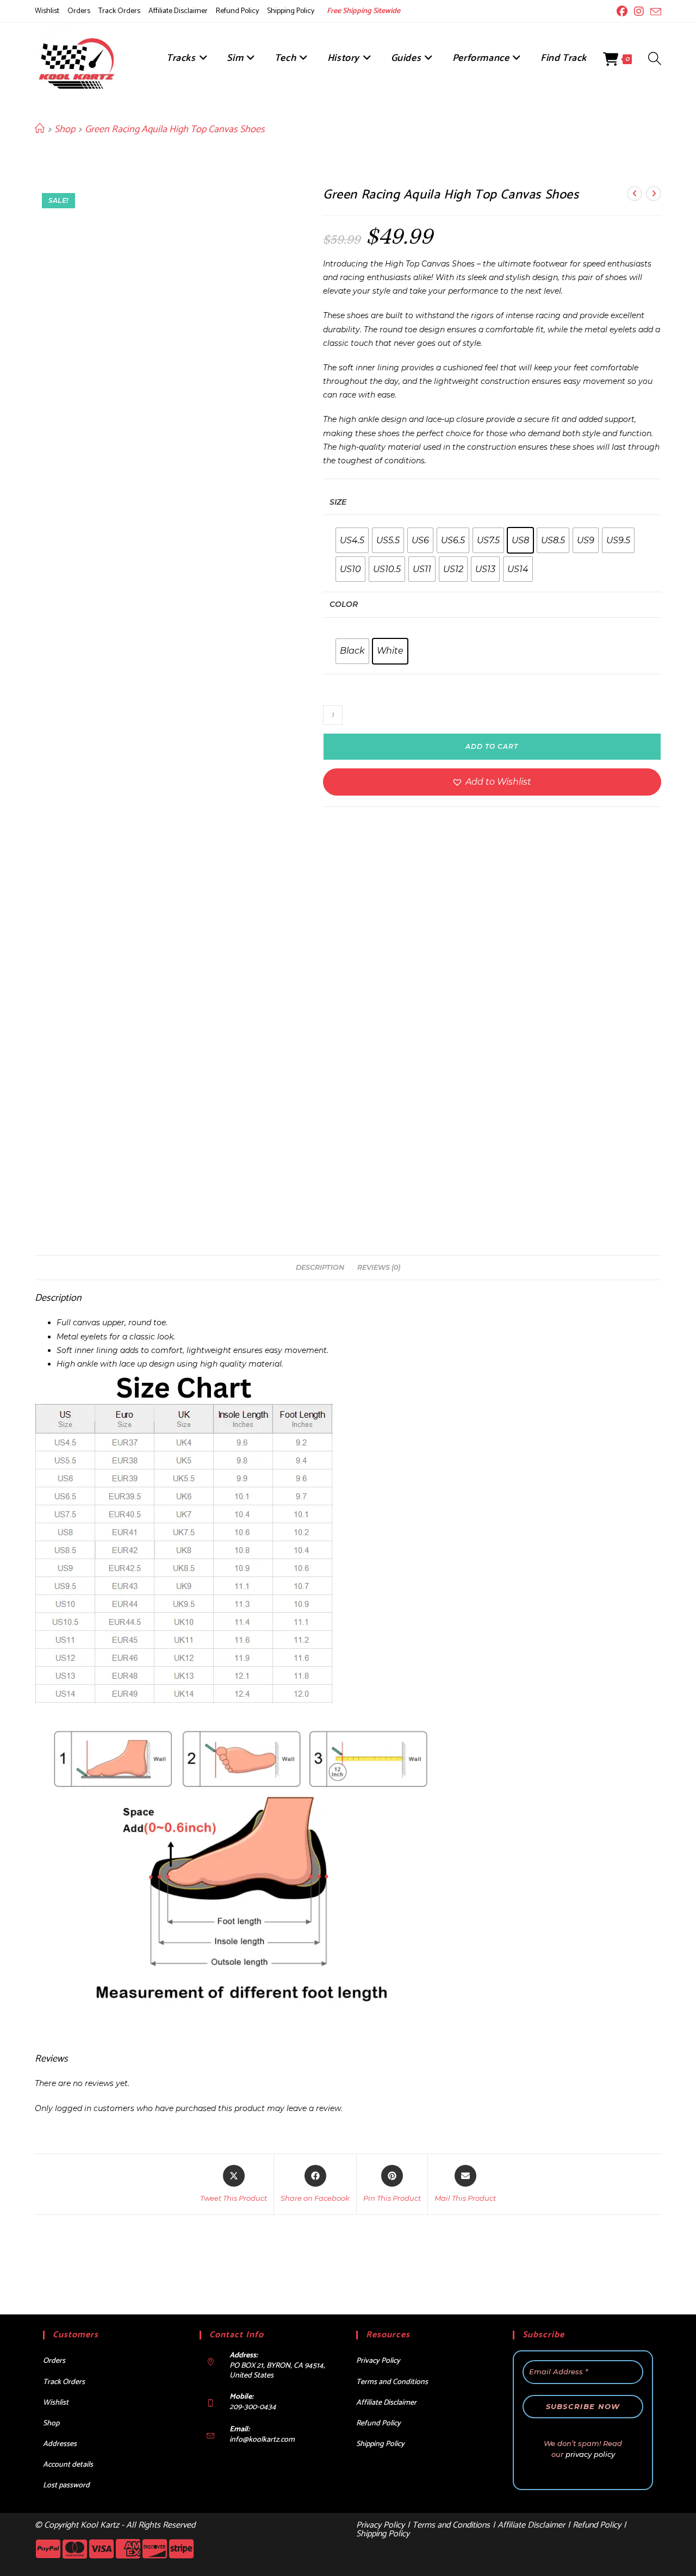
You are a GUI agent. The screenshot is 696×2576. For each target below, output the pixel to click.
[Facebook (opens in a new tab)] (622, 11)
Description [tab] (320, 1267)
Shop (51, 2423)
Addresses (60, 2444)
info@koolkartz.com (262, 2440)
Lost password (66, 2485)
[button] (492, 782)
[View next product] (654, 194)
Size (338, 502)
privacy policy (590, 2454)
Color (344, 604)
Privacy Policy (378, 2361)
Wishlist (47, 11)
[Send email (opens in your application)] (654, 12)
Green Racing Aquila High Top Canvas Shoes (175, 129)
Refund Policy (237, 11)
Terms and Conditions (392, 2382)
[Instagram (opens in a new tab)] (639, 11)
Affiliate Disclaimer (178, 11)
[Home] (40, 129)
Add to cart (492, 746)
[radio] (352, 540)
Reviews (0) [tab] (379, 1267)
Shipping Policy (291, 11)
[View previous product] (635, 194)
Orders (79, 11)
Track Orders (119, 11)
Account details (68, 2465)
